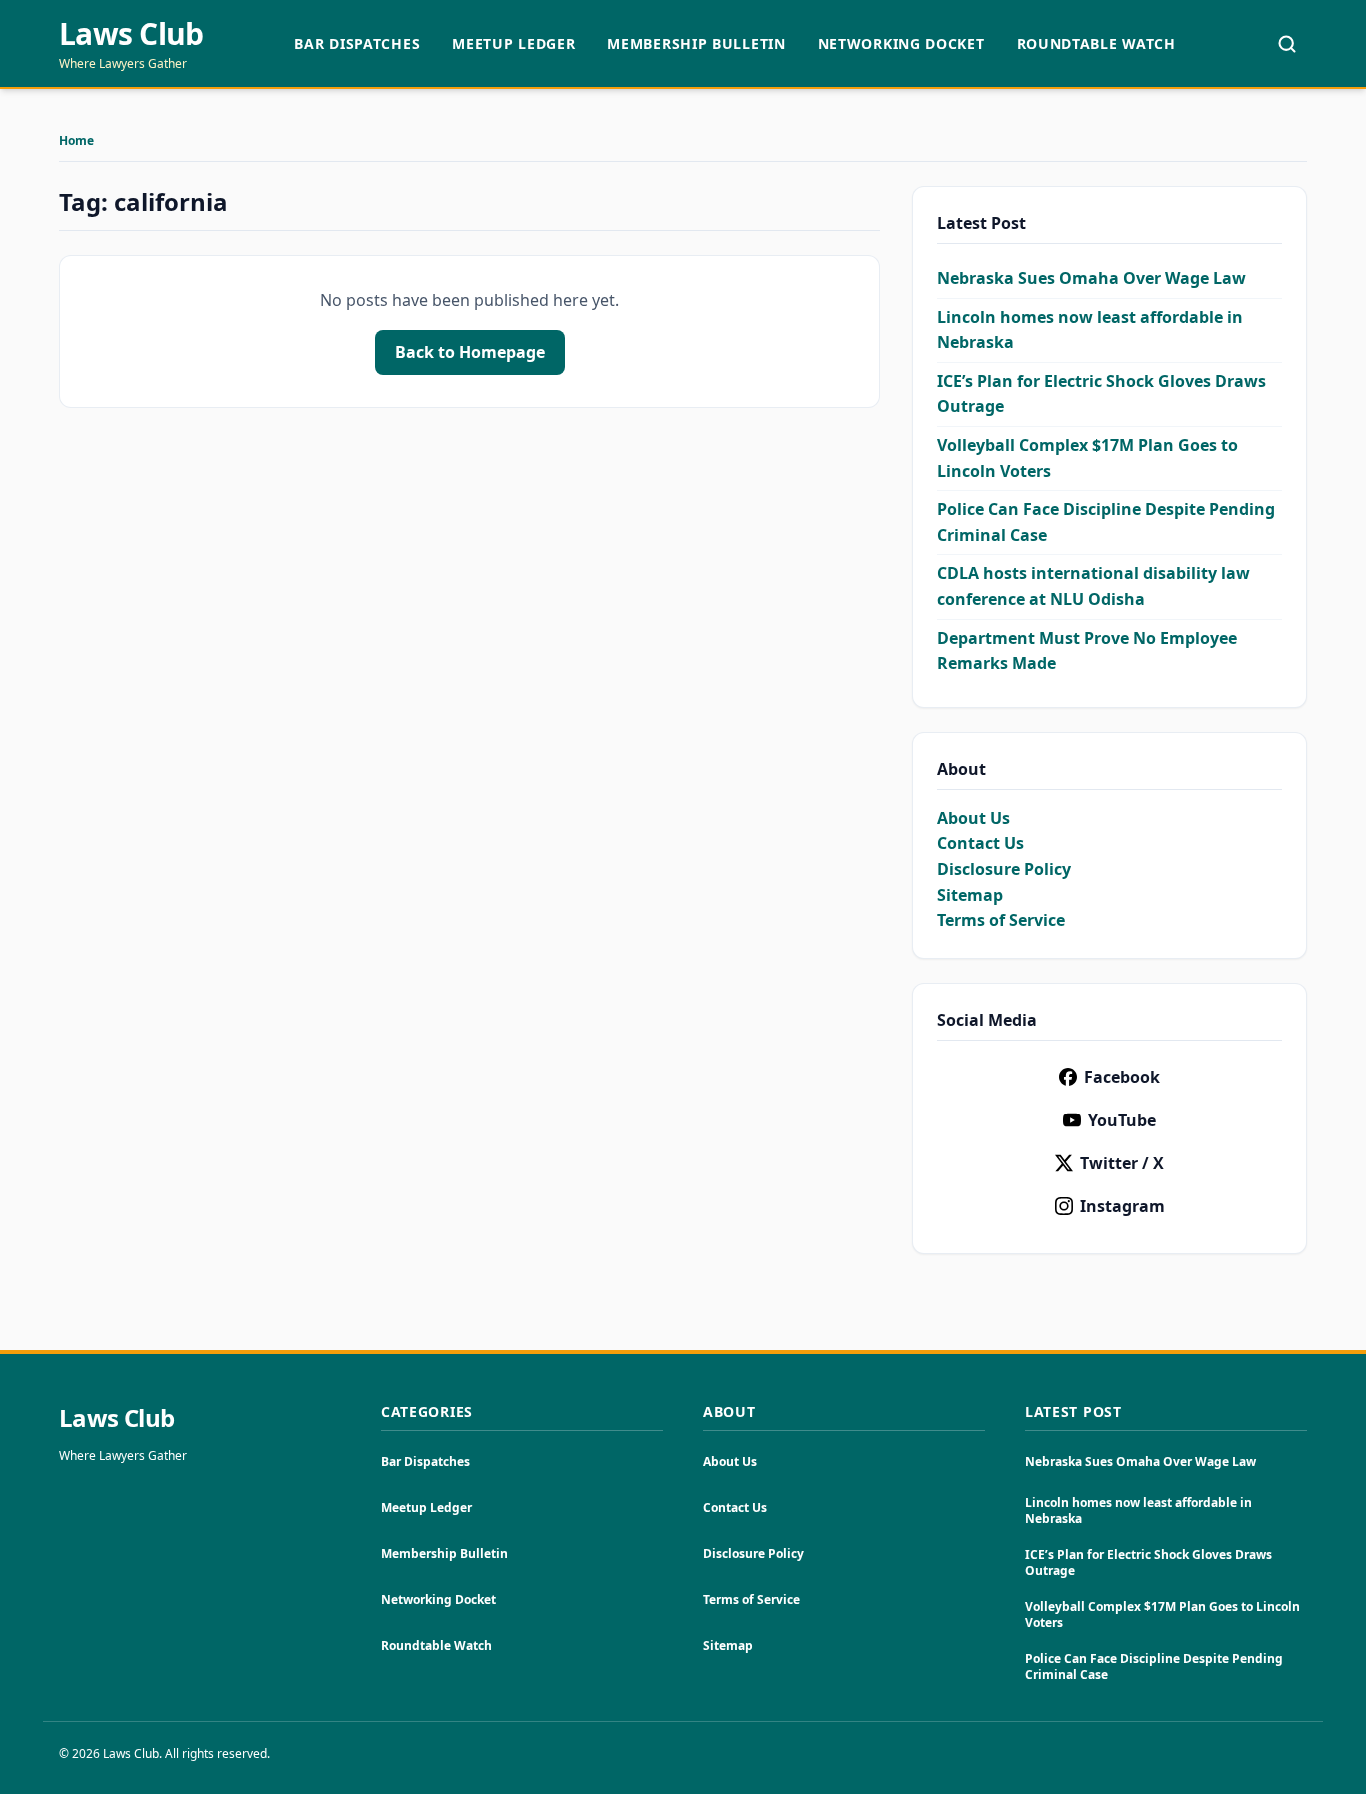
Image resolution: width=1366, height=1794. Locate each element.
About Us (973, 818)
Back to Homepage (470, 352)
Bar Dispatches (357, 43)
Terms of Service (1001, 920)
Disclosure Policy (1004, 869)
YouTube (1122, 1120)
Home (76, 141)
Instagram (1122, 1206)
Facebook (1122, 1077)
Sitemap (970, 895)
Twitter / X (1122, 1163)
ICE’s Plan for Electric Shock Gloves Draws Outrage (1148, 1562)
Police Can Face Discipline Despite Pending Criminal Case (1154, 1666)
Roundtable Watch (1096, 43)
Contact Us (980, 843)
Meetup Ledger (513, 43)
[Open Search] (1287, 44)
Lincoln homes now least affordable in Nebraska (1138, 1510)
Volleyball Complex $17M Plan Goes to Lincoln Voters (1162, 1614)
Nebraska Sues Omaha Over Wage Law (1091, 278)
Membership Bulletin (696, 43)
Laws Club (131, 34)
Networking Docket (901, 43)
